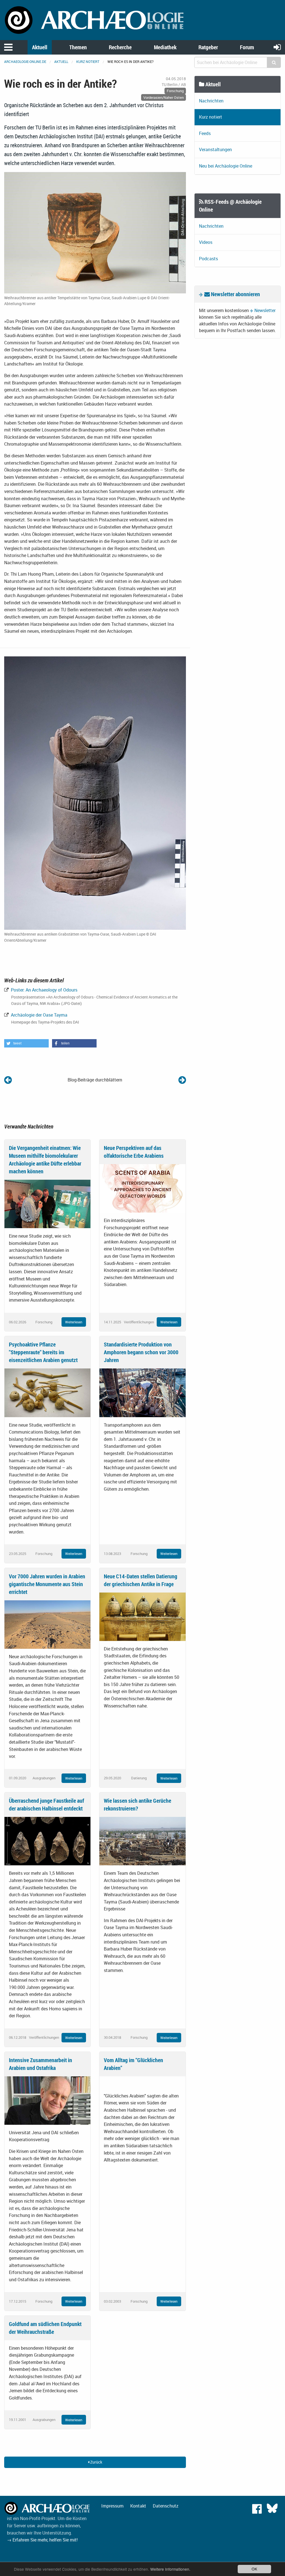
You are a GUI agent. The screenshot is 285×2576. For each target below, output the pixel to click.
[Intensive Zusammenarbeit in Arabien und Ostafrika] (47, 2100)
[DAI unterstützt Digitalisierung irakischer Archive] (182, 1080)
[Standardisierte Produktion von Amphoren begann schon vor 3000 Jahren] (142, 1392)
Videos (206, 242)
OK (254, 2569)
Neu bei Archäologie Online (226, 166)
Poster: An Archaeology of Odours (44, 990)
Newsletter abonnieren (235, 294)
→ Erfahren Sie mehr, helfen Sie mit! (42, 2540)
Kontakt (138, 2506)
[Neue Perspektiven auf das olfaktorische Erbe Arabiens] (142, 1188)
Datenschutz (166, 2506)
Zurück (96, 2462)
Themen (78, 47)
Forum (247, 47)
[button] (26, 1043)
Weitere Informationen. (170, 2569)
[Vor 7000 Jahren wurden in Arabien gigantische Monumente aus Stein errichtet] (47, 1624)
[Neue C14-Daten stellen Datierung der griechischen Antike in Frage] (142, 1616)
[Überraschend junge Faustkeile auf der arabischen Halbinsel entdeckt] (47, 1841)
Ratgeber (208, 47)
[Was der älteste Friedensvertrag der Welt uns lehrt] (8, 1080)
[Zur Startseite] (95, 19)
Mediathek (165, 47)
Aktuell (40, 47)
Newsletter (265, 310)
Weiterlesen (74, 1322)
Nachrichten (211, 101)
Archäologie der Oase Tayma (39, 1015)
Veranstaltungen (215, 149)
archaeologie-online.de (25, 62)
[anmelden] (277, 47)
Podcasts (208, 259)
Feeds (205, 133)
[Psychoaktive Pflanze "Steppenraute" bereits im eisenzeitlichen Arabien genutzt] (47, 1392)
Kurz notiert (88, 62)
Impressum (112, 2506)
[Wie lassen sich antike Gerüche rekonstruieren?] (142, 1841)
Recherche (120, 47)
